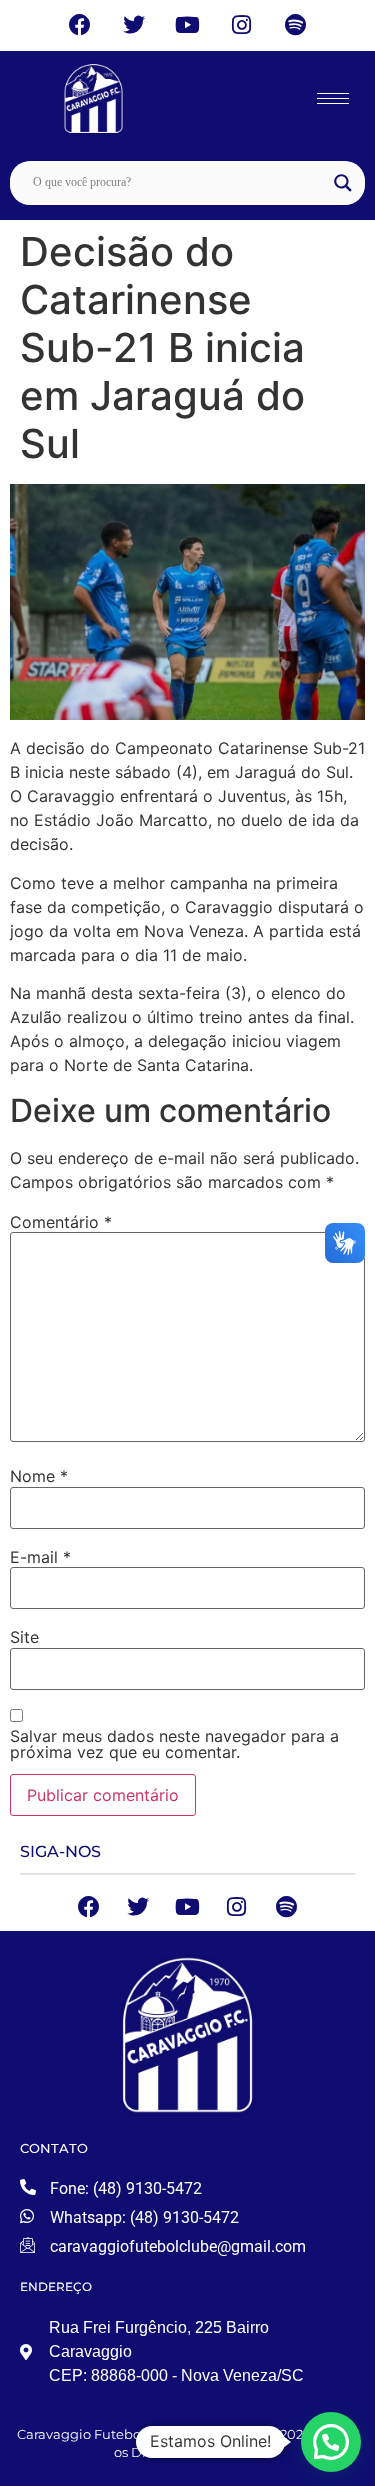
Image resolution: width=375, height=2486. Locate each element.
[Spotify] (295, 25)
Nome (39, 1476)
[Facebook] (80, 25)
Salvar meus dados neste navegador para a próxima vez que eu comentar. (174, 1744)
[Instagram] (241, 25)
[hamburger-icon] (333, 98)
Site (24, 1637)
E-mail (40, 1557)
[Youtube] (187, 25)
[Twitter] (133, 25)
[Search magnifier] (343, 183)
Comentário (61, 1222)
